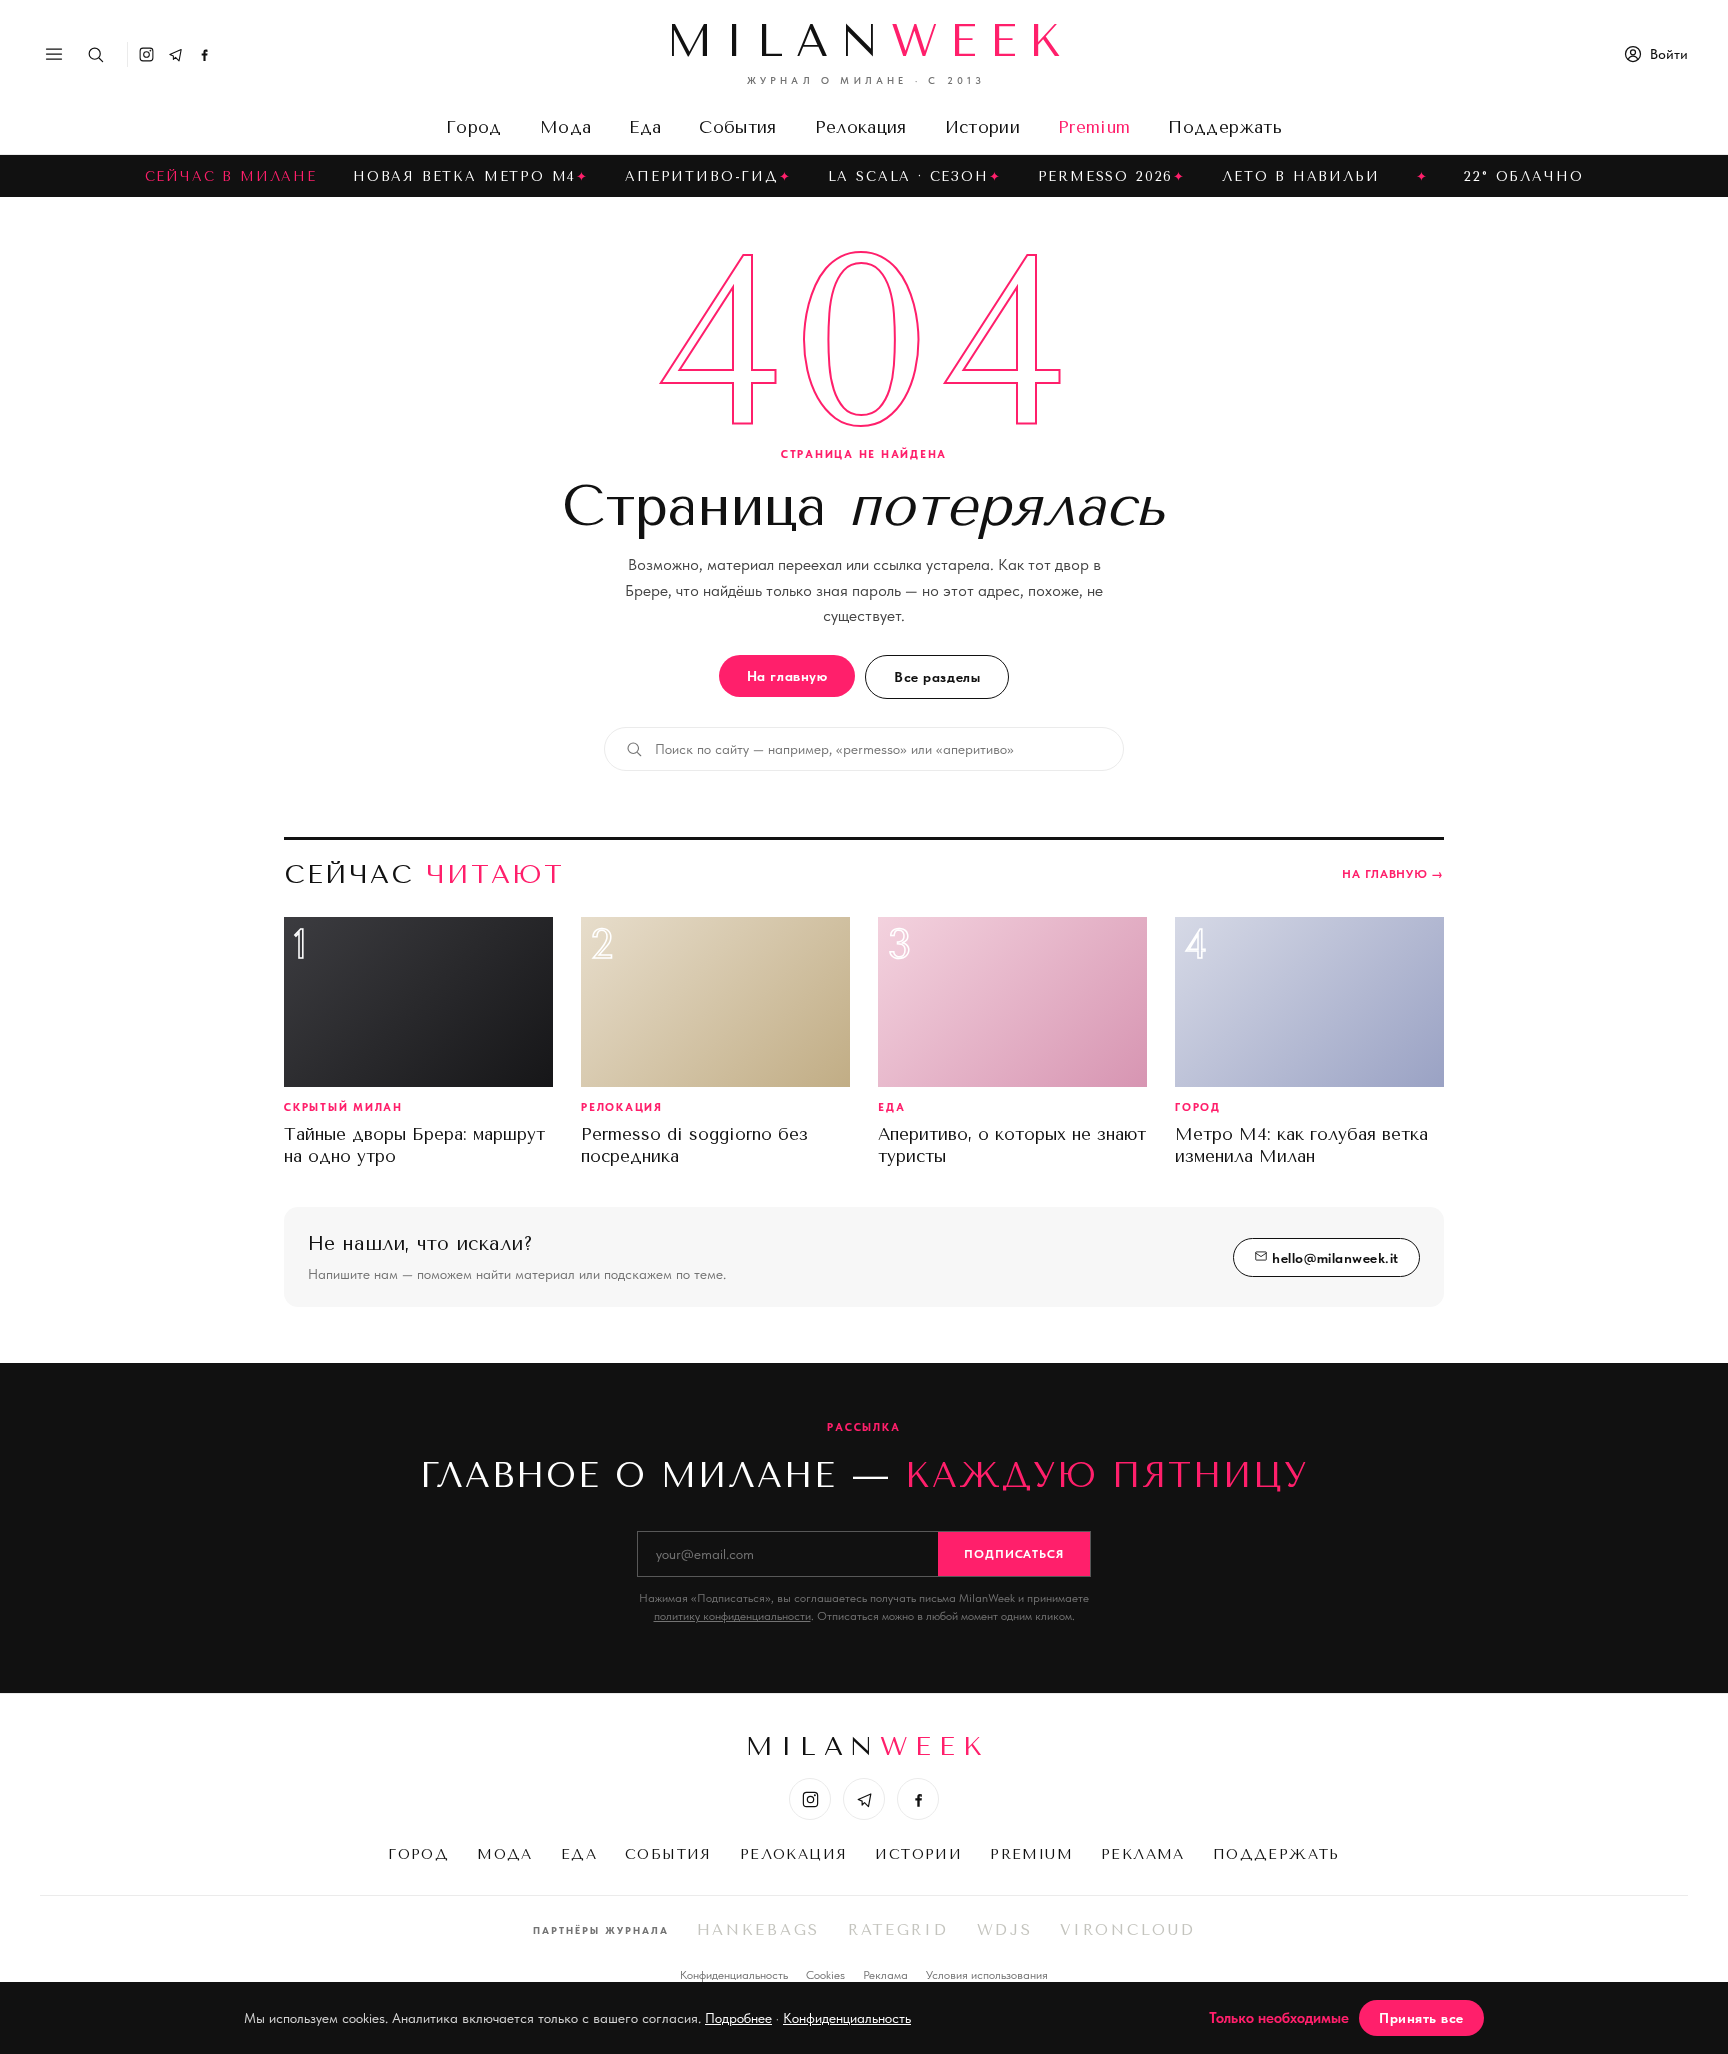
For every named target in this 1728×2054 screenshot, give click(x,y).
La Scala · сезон (908, 176)
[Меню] (54, 54)
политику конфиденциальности (732, 1616)
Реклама (1143, 1854)
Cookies (825, 1975)
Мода (565, 127)
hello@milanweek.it (1333, 1258)
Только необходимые (1279, 2018)
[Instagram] (146, 54)
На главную (787, 676)
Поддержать (1224, 127)
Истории (982, 127)
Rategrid (898, 1930)
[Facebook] (204, 54)
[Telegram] (175, 54)
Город (474, 127)
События (737, 127)
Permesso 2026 (1106, 176)
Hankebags (758, 1930)
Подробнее (738, 2018)
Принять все (1421, 2018)
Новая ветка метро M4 (464, 176)
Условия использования (987, 1975)
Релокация (861, 127)
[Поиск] (95, 54)
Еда (645, 127)
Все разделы (937, 677)
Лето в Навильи (1300, 176)
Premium (1094, 127)
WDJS (1005, 1930)
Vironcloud (1127, 1930)
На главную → (1393, 874)
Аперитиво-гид (702, 176)
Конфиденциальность (734, 1975)
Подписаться (1014, 1554)
